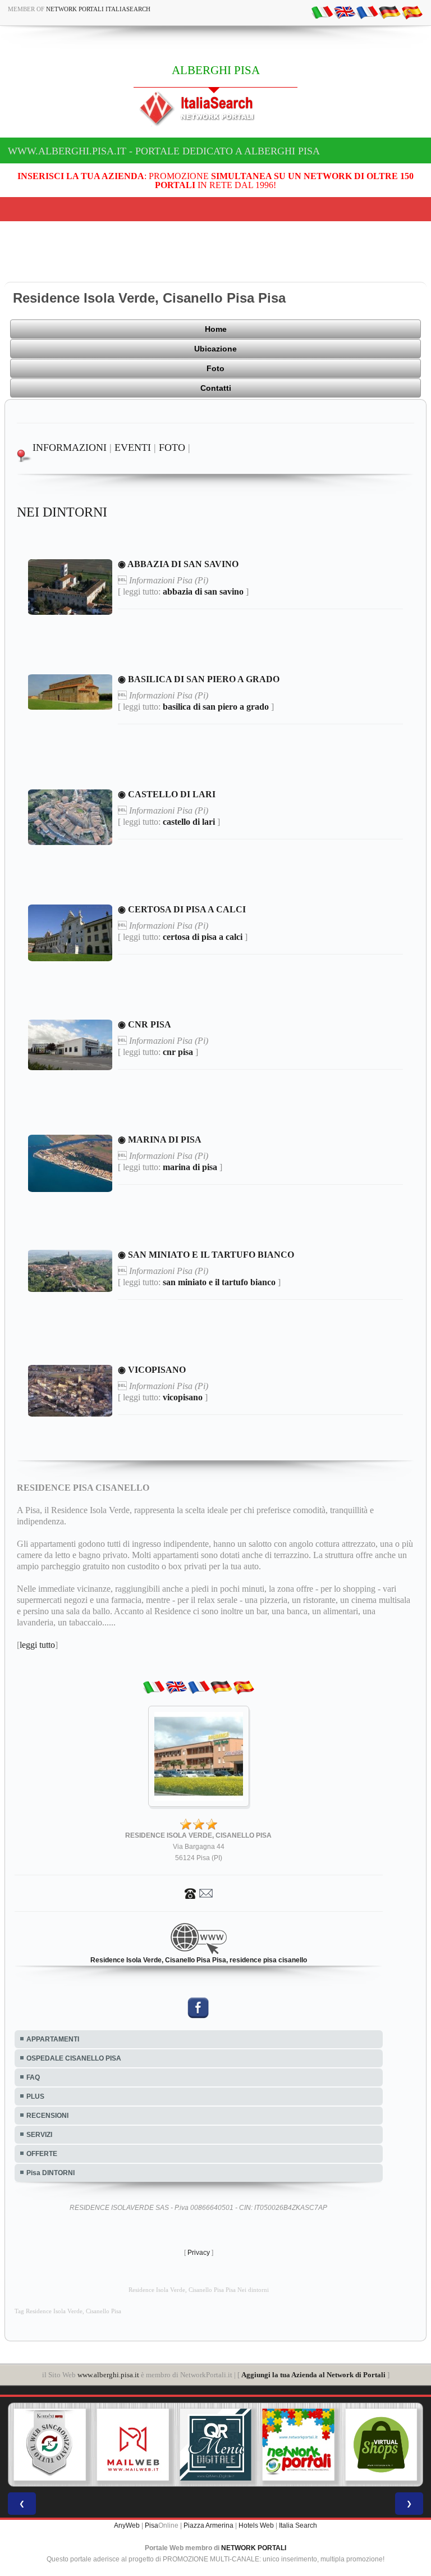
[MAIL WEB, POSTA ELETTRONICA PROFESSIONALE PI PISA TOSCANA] (114, 2445)
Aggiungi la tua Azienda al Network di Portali (313, 2375)
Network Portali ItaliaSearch (98, 9)
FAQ (33, 2077)
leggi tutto (37, 1645)
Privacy (199, 2253)
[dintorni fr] (367, 12)
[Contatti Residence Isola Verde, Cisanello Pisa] (199, 1893)
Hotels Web (256, 2525)
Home (216, 329)
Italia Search (298, 2525)
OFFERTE (42, 2154)
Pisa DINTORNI (51, 2173)
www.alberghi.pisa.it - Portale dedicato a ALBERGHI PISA (164, 151)
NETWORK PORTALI (254, 2548)
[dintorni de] (389, 12)
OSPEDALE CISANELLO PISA (74, 2058)
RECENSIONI (47, 2116)
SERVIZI (39, 2135)
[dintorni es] (412, 12)
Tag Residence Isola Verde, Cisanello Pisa (68, 2311)
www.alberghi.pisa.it (108, 2375)
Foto (215, 368)
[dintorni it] (322, 12)
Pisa (152, 2525)
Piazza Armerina (208, 2525)
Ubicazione (215, 349)
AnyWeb (127, 2525)
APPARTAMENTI (53, 2039)
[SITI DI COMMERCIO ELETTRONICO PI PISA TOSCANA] (363, 2445)
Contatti (216, 388)
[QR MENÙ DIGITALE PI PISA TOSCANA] (198, 2445)
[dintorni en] (345, 12)
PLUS (35, 2097)
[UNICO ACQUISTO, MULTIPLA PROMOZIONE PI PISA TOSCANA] (280, 2445)
